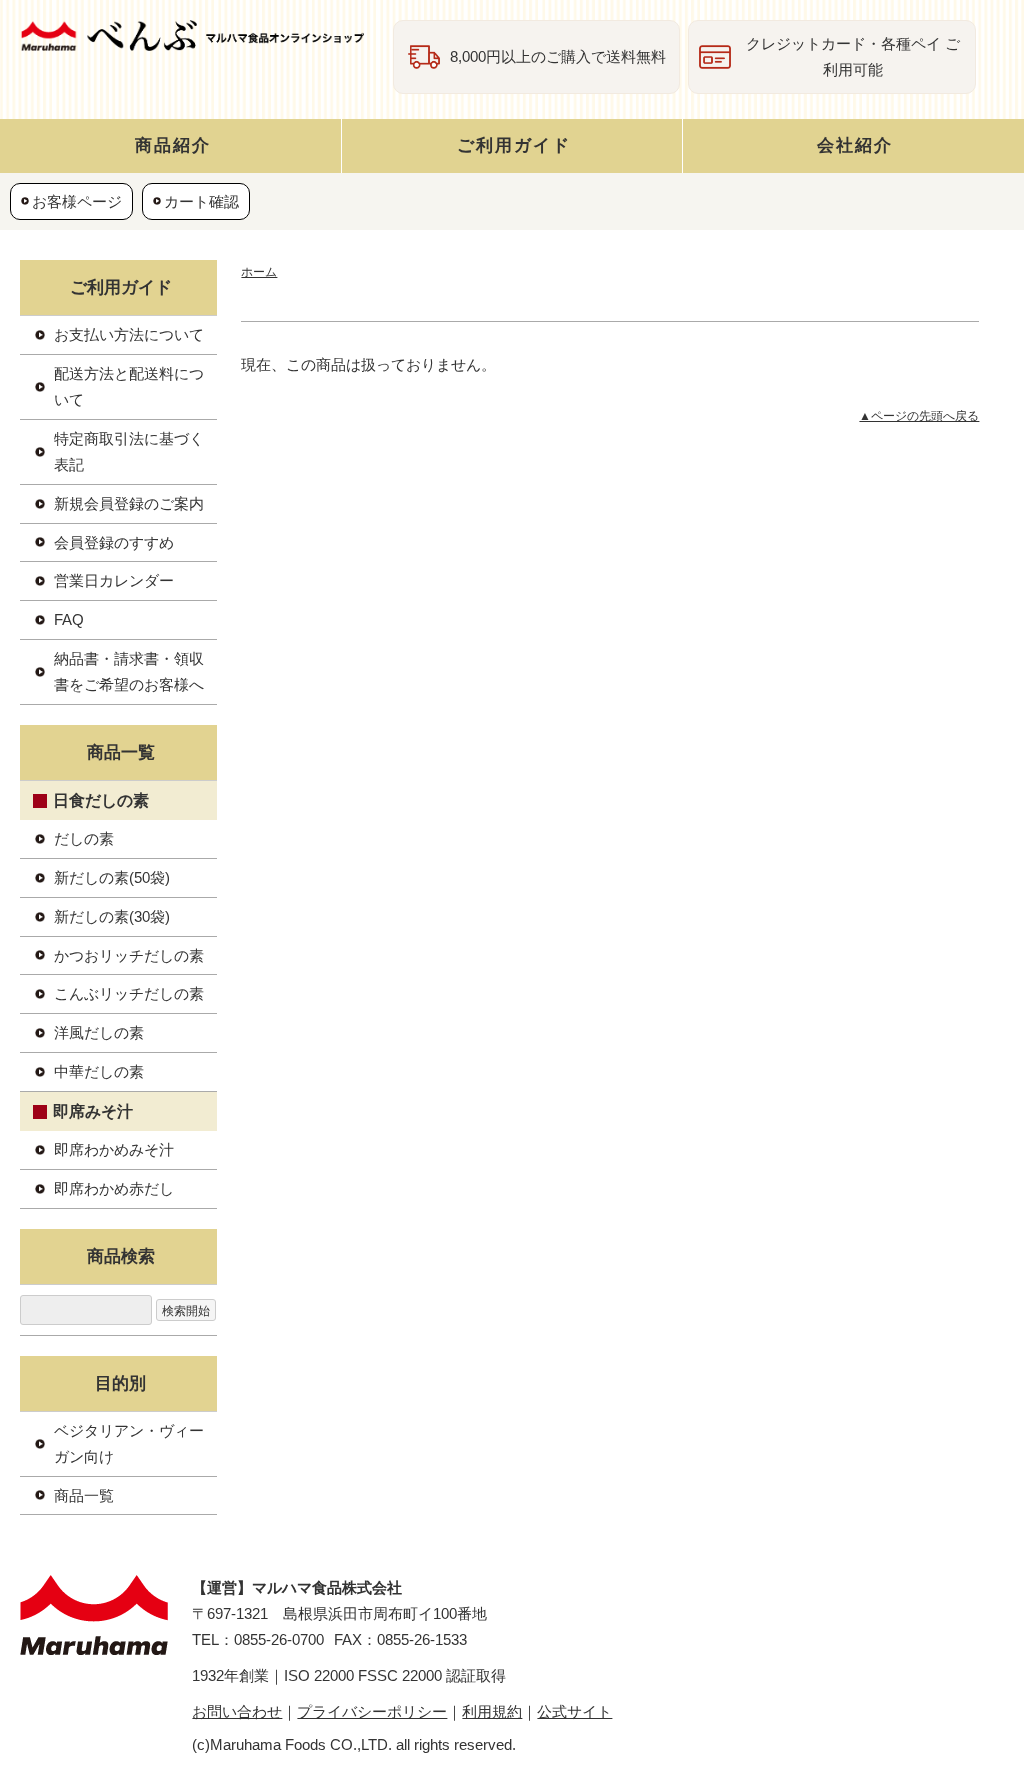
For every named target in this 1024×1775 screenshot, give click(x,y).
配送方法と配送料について (129, 386)
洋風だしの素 (99, 1032)
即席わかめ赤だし (114, 1188)
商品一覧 (84, 1495)
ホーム (259, 272)
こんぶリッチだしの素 (129, 993)
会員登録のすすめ (114, 542)
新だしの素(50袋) (112, 877)
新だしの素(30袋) (112, 916)
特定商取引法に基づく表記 (129, 451)
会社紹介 (855, 145)
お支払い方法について (129, 334)
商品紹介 (173, 145)
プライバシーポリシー (372, 1711)
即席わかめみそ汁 (114, 1149)
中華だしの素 (99, 1071)
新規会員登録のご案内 (129, 503)
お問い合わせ (237, 1711)
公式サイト (574, 1711)
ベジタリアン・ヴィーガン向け (129, 1443)
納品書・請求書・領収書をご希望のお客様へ (129, 671)
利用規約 (492, 1711)
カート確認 (201, 201)
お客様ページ (77, 201)
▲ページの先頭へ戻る (919, 416)
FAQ (69, 619)
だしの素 (84, 838)
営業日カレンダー (114, 580)
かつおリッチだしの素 (129, 955)
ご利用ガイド (514, 145)
